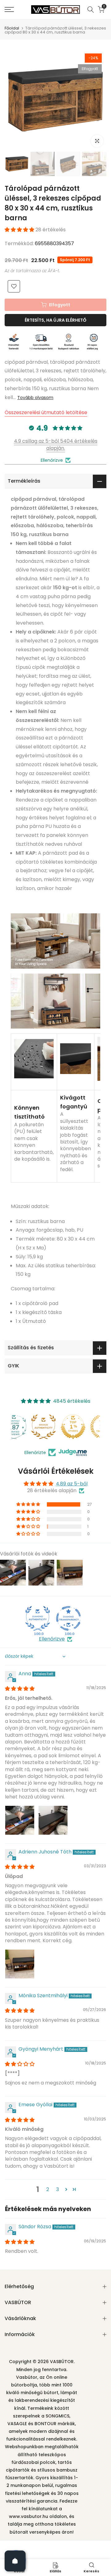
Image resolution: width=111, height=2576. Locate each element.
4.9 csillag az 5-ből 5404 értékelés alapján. (56, 444)
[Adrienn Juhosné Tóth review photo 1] (20, 1964)
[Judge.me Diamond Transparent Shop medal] (68, 1618)
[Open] (15, 2561)
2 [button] (48, 2189)
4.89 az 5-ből (72, 1484)
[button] (20, 230)
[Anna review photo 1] (20, 1820)
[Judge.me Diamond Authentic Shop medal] (38, 1618)
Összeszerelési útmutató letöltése (46, 412)
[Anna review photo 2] (53, 1820)
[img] (20, 1689)
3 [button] (58, 2189)
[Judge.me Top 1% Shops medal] (55, 1427)
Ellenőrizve (52, 1639)
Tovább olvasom (35, 398)
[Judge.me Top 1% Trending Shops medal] (85, 1427)
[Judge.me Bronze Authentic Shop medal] (26, 1427)
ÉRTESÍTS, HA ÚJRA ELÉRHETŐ (55, 320)
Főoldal (12, 28)
